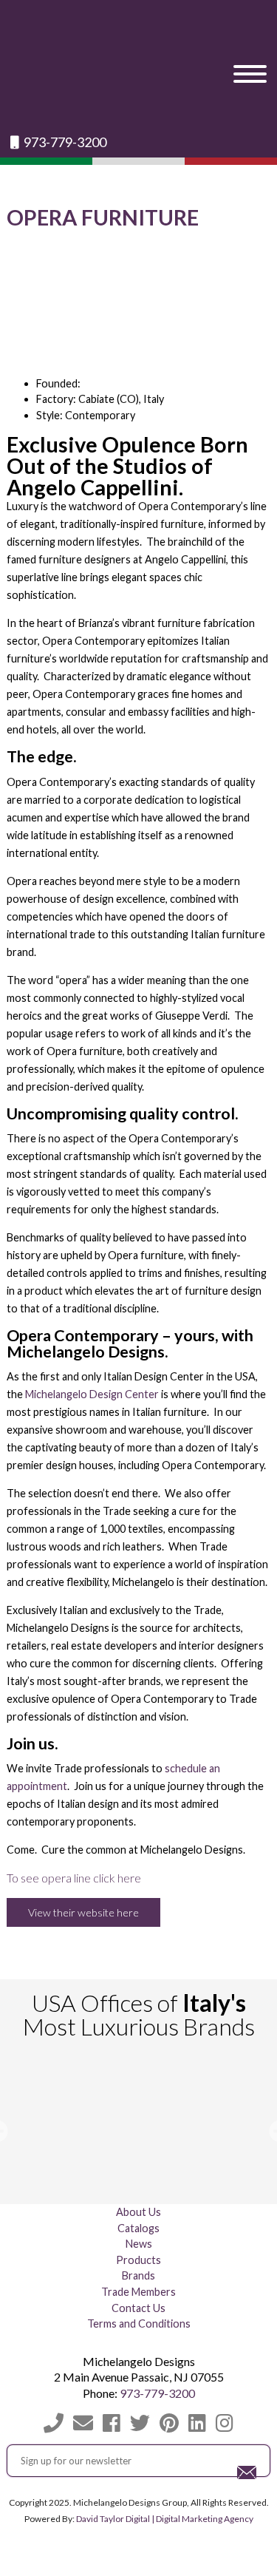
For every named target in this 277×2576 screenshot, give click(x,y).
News (139, 2244)
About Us (138, 2212)
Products (138, 2260)
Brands (138, 2275)
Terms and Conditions (139, 2324)
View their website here (83, 1912)
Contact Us (138, 2308)
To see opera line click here (74, 1878)
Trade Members (138, 2292)
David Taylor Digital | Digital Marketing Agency (165, 2519)
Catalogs (138, 2228)
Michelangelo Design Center (92, 1394)
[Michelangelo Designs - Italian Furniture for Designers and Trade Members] (138, 67)
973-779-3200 (64, 142)
